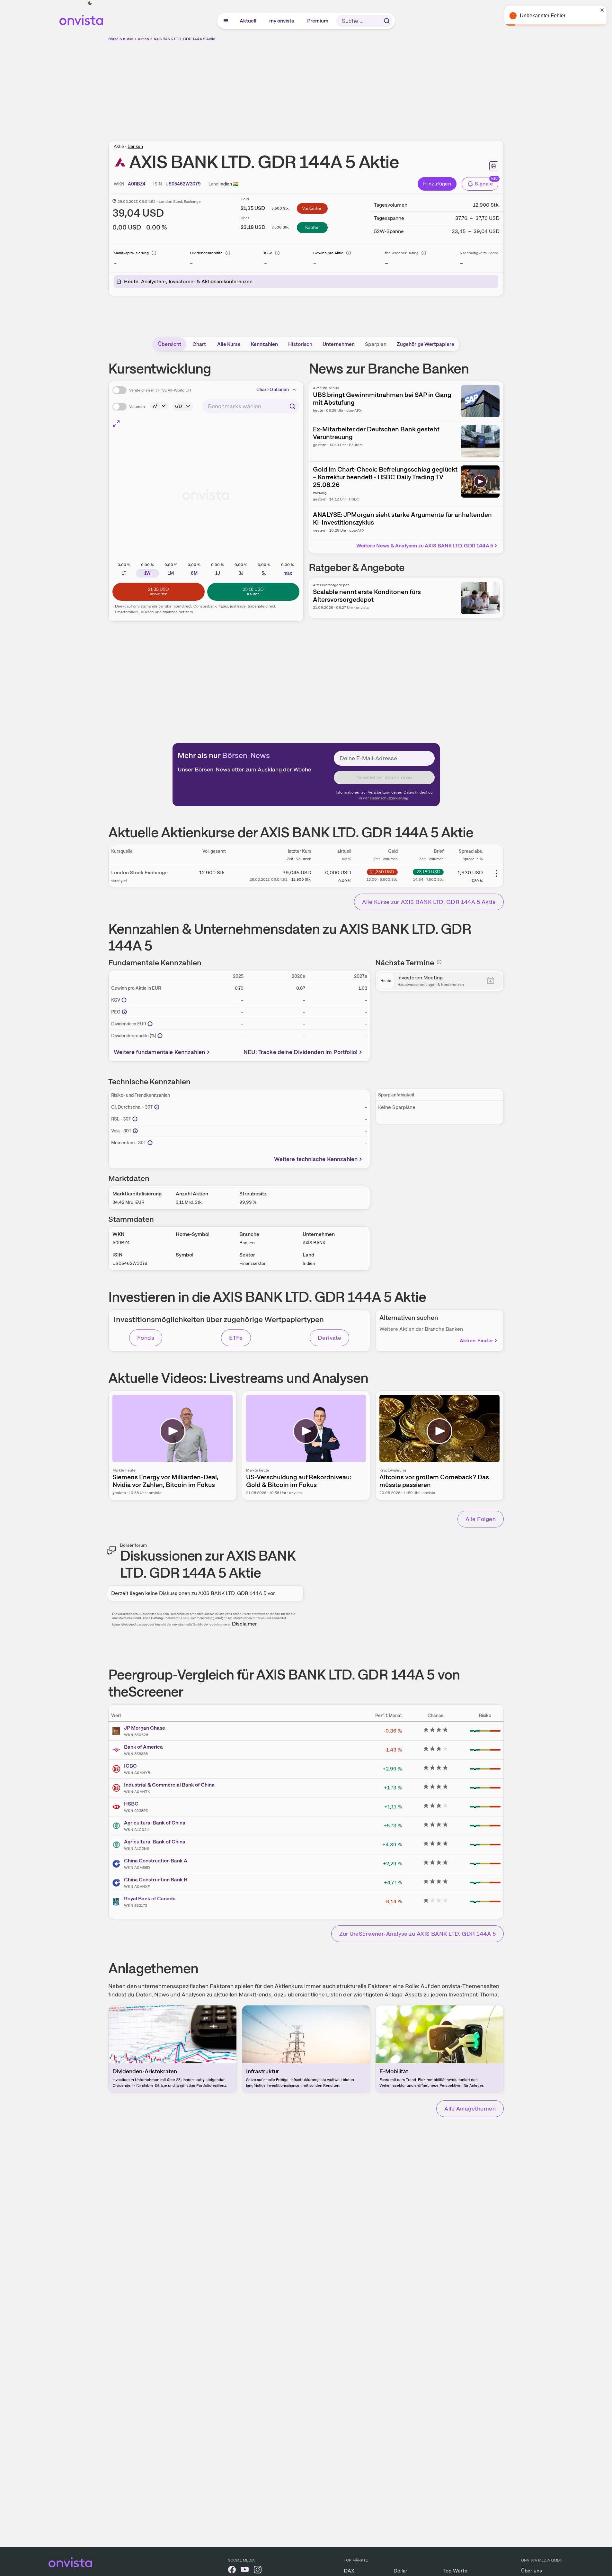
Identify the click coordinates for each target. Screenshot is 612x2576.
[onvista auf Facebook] (232, 2571)
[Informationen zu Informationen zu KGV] (124, 1000)
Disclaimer (244, 1624)
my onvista (282, 21)
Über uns (532, 2571)
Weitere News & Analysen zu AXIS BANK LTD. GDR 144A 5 (425, 546)
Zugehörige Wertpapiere (426, 344)
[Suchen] (387, 21)
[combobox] (251, 406)
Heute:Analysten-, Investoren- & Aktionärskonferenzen (188, 281)
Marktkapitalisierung (131, 253)
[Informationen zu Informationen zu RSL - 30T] (135, 1119)
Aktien (143, 39)
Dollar (400, 2571)
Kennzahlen (264, 344)
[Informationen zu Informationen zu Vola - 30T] (135, 1131)
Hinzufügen (437, 184)
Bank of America (143, 1747)
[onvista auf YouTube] (245, 2571)
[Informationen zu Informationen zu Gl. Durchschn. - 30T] (157, 1107)
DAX (349, 2571)
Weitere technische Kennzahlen (316, 1159)
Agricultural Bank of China (155, 1823)
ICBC (130, 1766)
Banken (135, 146)
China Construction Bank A (156, 1861)
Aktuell (248, 21)
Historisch (300, 344)
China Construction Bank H (156, 1880)
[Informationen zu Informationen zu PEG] (124, 1012)
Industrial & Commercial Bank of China (169, 1785)
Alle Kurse (229, 344)
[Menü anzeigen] (226, 21)
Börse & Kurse (121, 39)
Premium (318, 21)
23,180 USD (428, 872)
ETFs (236, 1338)
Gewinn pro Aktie (328, 253)
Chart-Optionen (273, 390)
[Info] (154, 253)
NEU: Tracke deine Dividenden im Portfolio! (301, 1052)
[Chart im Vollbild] (116, 424)
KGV (268, 253)
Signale (484, 184)
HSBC (131, 1804)
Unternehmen (339, 344)
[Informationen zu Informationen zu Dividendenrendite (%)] (160, 1036)
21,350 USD (382, 872)
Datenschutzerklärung (389, 798)
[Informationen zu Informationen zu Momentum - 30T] (150, 1143)
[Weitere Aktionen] (496, 873)
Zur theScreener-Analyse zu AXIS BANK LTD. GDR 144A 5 (417, 1934)
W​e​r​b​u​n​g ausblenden (362, 87)
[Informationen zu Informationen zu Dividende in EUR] (150, 1024)
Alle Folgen (481, 1519)
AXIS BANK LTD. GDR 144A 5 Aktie (184, 39)
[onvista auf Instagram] (258, 2571)
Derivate (330, 1338)
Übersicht (170, 344)
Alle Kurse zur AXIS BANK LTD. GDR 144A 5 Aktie (429, 902)
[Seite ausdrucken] (494, 166)
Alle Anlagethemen (470, 2108)
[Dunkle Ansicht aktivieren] (90, 3)
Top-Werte (455, 2571)
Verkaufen (312, 208)
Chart (199, 344)
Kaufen (312, 227)
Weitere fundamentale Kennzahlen (160, 1052)
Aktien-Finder (476, 1341)
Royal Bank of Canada (150, 1899)
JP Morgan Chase (145, 1728)
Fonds (146, 1338)
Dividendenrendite (206, 253)
